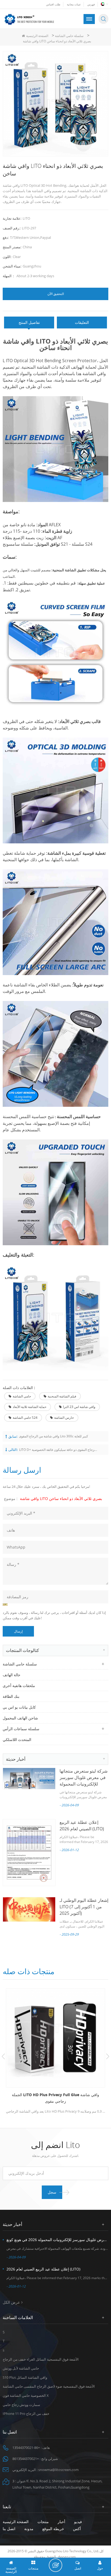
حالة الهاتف (12, 1675)
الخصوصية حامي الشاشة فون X (26, 2395)
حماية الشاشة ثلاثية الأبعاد (30, 1407)
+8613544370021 (26, 2459)
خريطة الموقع (53, 2529)
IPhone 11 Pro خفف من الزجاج (26, 2414)
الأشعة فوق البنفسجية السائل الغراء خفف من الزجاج (41, 2359)
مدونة (29, 2529)
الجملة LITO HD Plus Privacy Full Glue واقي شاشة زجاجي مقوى (55, 2098)
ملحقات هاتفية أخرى (19, 1686)
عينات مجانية (74, 4)
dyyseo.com (67, 2557)
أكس (77, 2529)
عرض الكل (11, 2302)
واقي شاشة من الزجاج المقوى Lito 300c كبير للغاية (53, 1436)
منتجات (43, 2522)
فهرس (91, 4)
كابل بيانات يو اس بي (19, 1707)
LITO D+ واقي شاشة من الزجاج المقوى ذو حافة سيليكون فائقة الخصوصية (58, 1450)
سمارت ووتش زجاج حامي (21, 2405)
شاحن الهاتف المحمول (20, 1718)
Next (108, 2056)
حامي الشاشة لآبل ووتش (21, 2368)
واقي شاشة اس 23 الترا (79, 1407)
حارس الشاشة (64, 1418)
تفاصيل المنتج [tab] (29, 322)
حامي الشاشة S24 (25, 1418)
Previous (3, 2056)
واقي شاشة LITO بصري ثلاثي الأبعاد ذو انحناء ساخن (61, 1499)
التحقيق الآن (56, 294)
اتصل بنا (9, 2529)
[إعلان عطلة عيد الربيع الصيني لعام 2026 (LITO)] (29, 1853)
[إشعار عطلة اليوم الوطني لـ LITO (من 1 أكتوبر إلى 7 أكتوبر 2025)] (29, 1909)
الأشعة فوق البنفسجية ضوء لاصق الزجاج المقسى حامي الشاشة (49, 2386)
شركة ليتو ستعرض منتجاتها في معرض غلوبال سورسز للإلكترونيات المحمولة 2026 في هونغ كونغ (57, 2240)
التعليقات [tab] (82, 322)
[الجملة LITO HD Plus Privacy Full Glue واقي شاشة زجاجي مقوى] (55, 2038)
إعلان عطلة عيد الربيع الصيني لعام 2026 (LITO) (43, 2269)
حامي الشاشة (22, 1396)
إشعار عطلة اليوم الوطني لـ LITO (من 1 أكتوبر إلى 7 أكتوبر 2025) (84, 1907)
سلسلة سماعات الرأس (21, 1729)
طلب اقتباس (53, 4)
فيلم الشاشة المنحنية (62, 1396)
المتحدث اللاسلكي (17, 1740)
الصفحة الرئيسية (37, 36)
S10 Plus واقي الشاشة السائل (25, 2377)
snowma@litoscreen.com (58, 2470)
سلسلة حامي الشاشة (69, 36)
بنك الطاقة (11, 1696)
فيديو (78, 2522)
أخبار (61, 2522)
